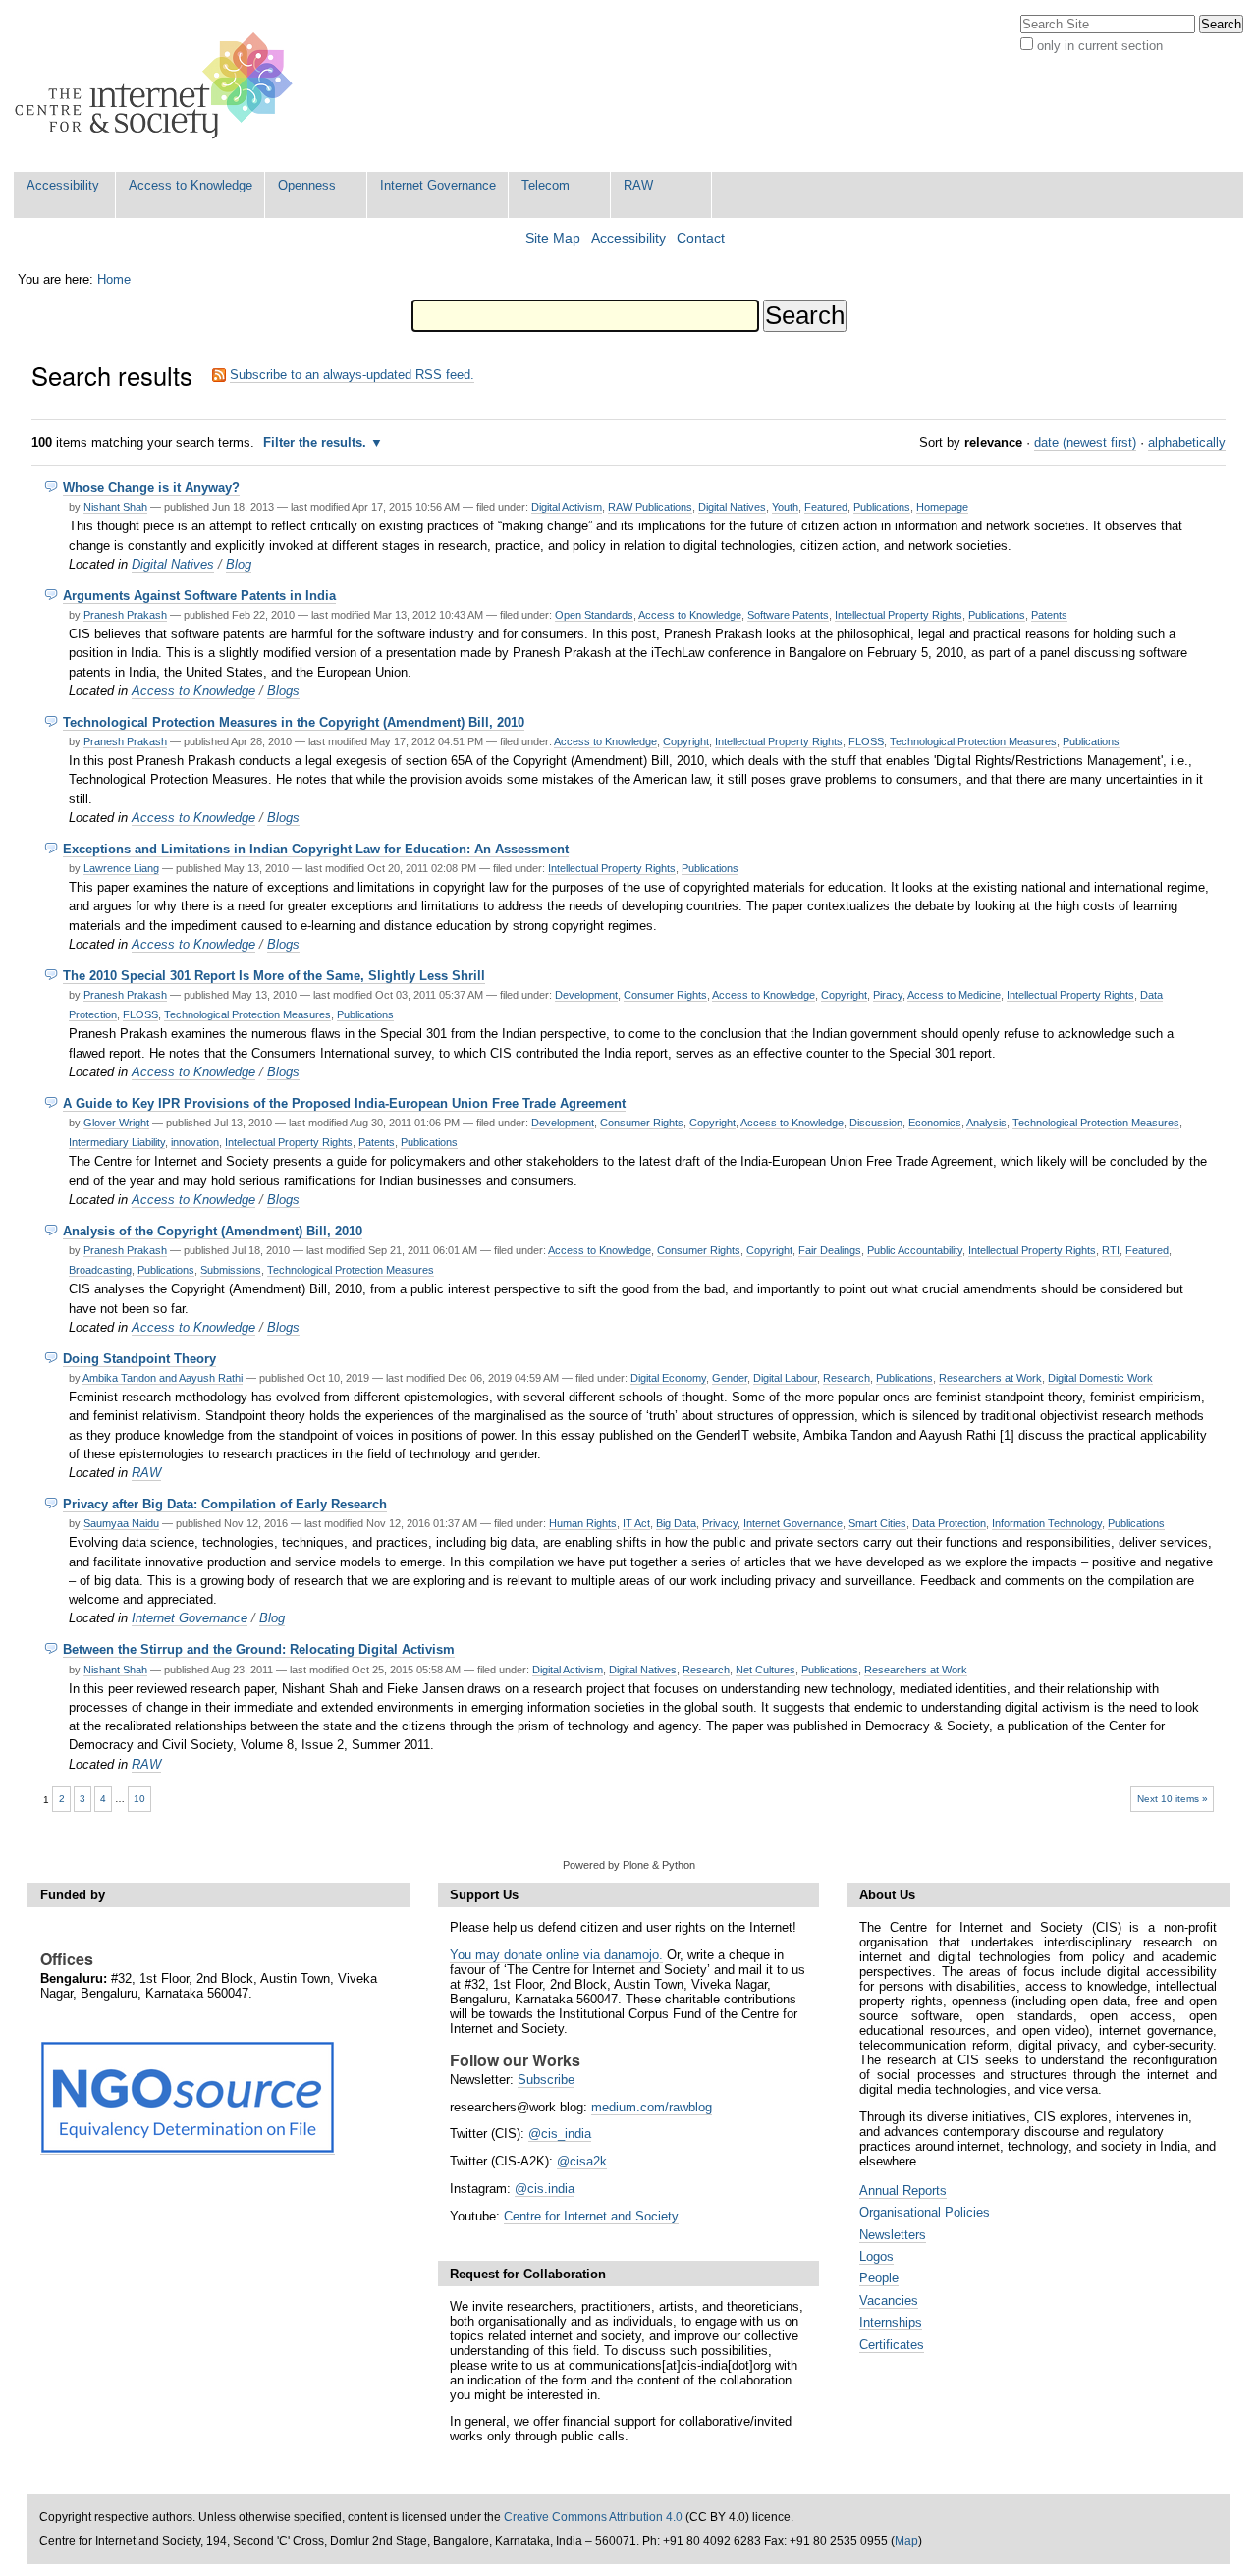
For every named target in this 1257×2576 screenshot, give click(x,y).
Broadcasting (100, 1270)
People (879, 2278)
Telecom (546, 185)
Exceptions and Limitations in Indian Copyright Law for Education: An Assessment (316, 849)
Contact (701, 238)
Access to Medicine (954, 995)
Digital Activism (567, 507)
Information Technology (1047, 1523)
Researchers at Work (990, 1378)
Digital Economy (668, 1378)
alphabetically (1187, 442)
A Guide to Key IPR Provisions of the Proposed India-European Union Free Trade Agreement (344, 1103)
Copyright (686, 741)
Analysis (986, 1123)
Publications (882, 507)
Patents (1049, 615)
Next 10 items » (1173, 1799)
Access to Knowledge (191, 185)
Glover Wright (116, 1123)
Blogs (283, 691)
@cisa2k (582, 2161)
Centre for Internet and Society (591, 2216)
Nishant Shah (115, 507)
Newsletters (893, 2235)
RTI (1111, 1250)
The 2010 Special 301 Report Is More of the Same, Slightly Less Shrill (274, 976)
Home (114, 279)
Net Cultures (765, 1670)
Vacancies (889, 2301)
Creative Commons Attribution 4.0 (593, 2517)
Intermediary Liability (117, 1142)
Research (847, 1378)
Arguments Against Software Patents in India (199, 596)
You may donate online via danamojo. (556, 1955)
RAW (638, 185)
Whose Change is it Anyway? (151, 488)
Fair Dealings (830, 1250)
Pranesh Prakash (125, 615)
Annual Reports (903, 2191)
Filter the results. (317, 442)
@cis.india (545, 2189)
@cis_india (560, 2134)
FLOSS (866, 741)
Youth (785, 507)
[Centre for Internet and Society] (159, 86)
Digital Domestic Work (1100, 1378)
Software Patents (788, 615)
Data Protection (949, 1523)
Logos (876, 2256)
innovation (195, 1142)
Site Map (553, 238)
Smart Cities (877, 1523)
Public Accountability (915, 1250)
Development (586, 995)
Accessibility (63, 185)
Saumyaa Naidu (121, 1523)
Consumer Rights (665, 995)
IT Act (636, 1523)
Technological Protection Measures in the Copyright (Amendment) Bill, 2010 (294, 722)
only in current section (1100, 46)
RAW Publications (650, 507)
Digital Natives (732, 507)
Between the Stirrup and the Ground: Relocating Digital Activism (259, 1649)
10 (139, 1799)
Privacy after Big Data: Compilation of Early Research (225, 1504)
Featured (826, 507)
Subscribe (546, 2080)
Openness (307, 185)
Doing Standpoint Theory (139, 1359)
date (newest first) (1085, 442)
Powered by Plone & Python (629, 1865)
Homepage (942, 507)
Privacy (720, 1523)
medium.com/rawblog (652, 2107)
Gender (730, 1378)
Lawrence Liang (121, 868)
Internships (891, 2322)
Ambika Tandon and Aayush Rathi (163, 1378)
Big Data (676, 1523)
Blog (239, 564)
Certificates (892, 2345)
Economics (935, 1123)
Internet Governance (438, 185)
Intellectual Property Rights (899, 615)
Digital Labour (785, 1378)
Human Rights (583, 1523)
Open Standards (594, 615)
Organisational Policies (925, 2212)
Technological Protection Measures (973, 741)
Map (906, 2541)
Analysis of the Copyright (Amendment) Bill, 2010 (213, 1231)
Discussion (876, 1123)
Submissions (231, 1270)
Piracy (888, 995)
